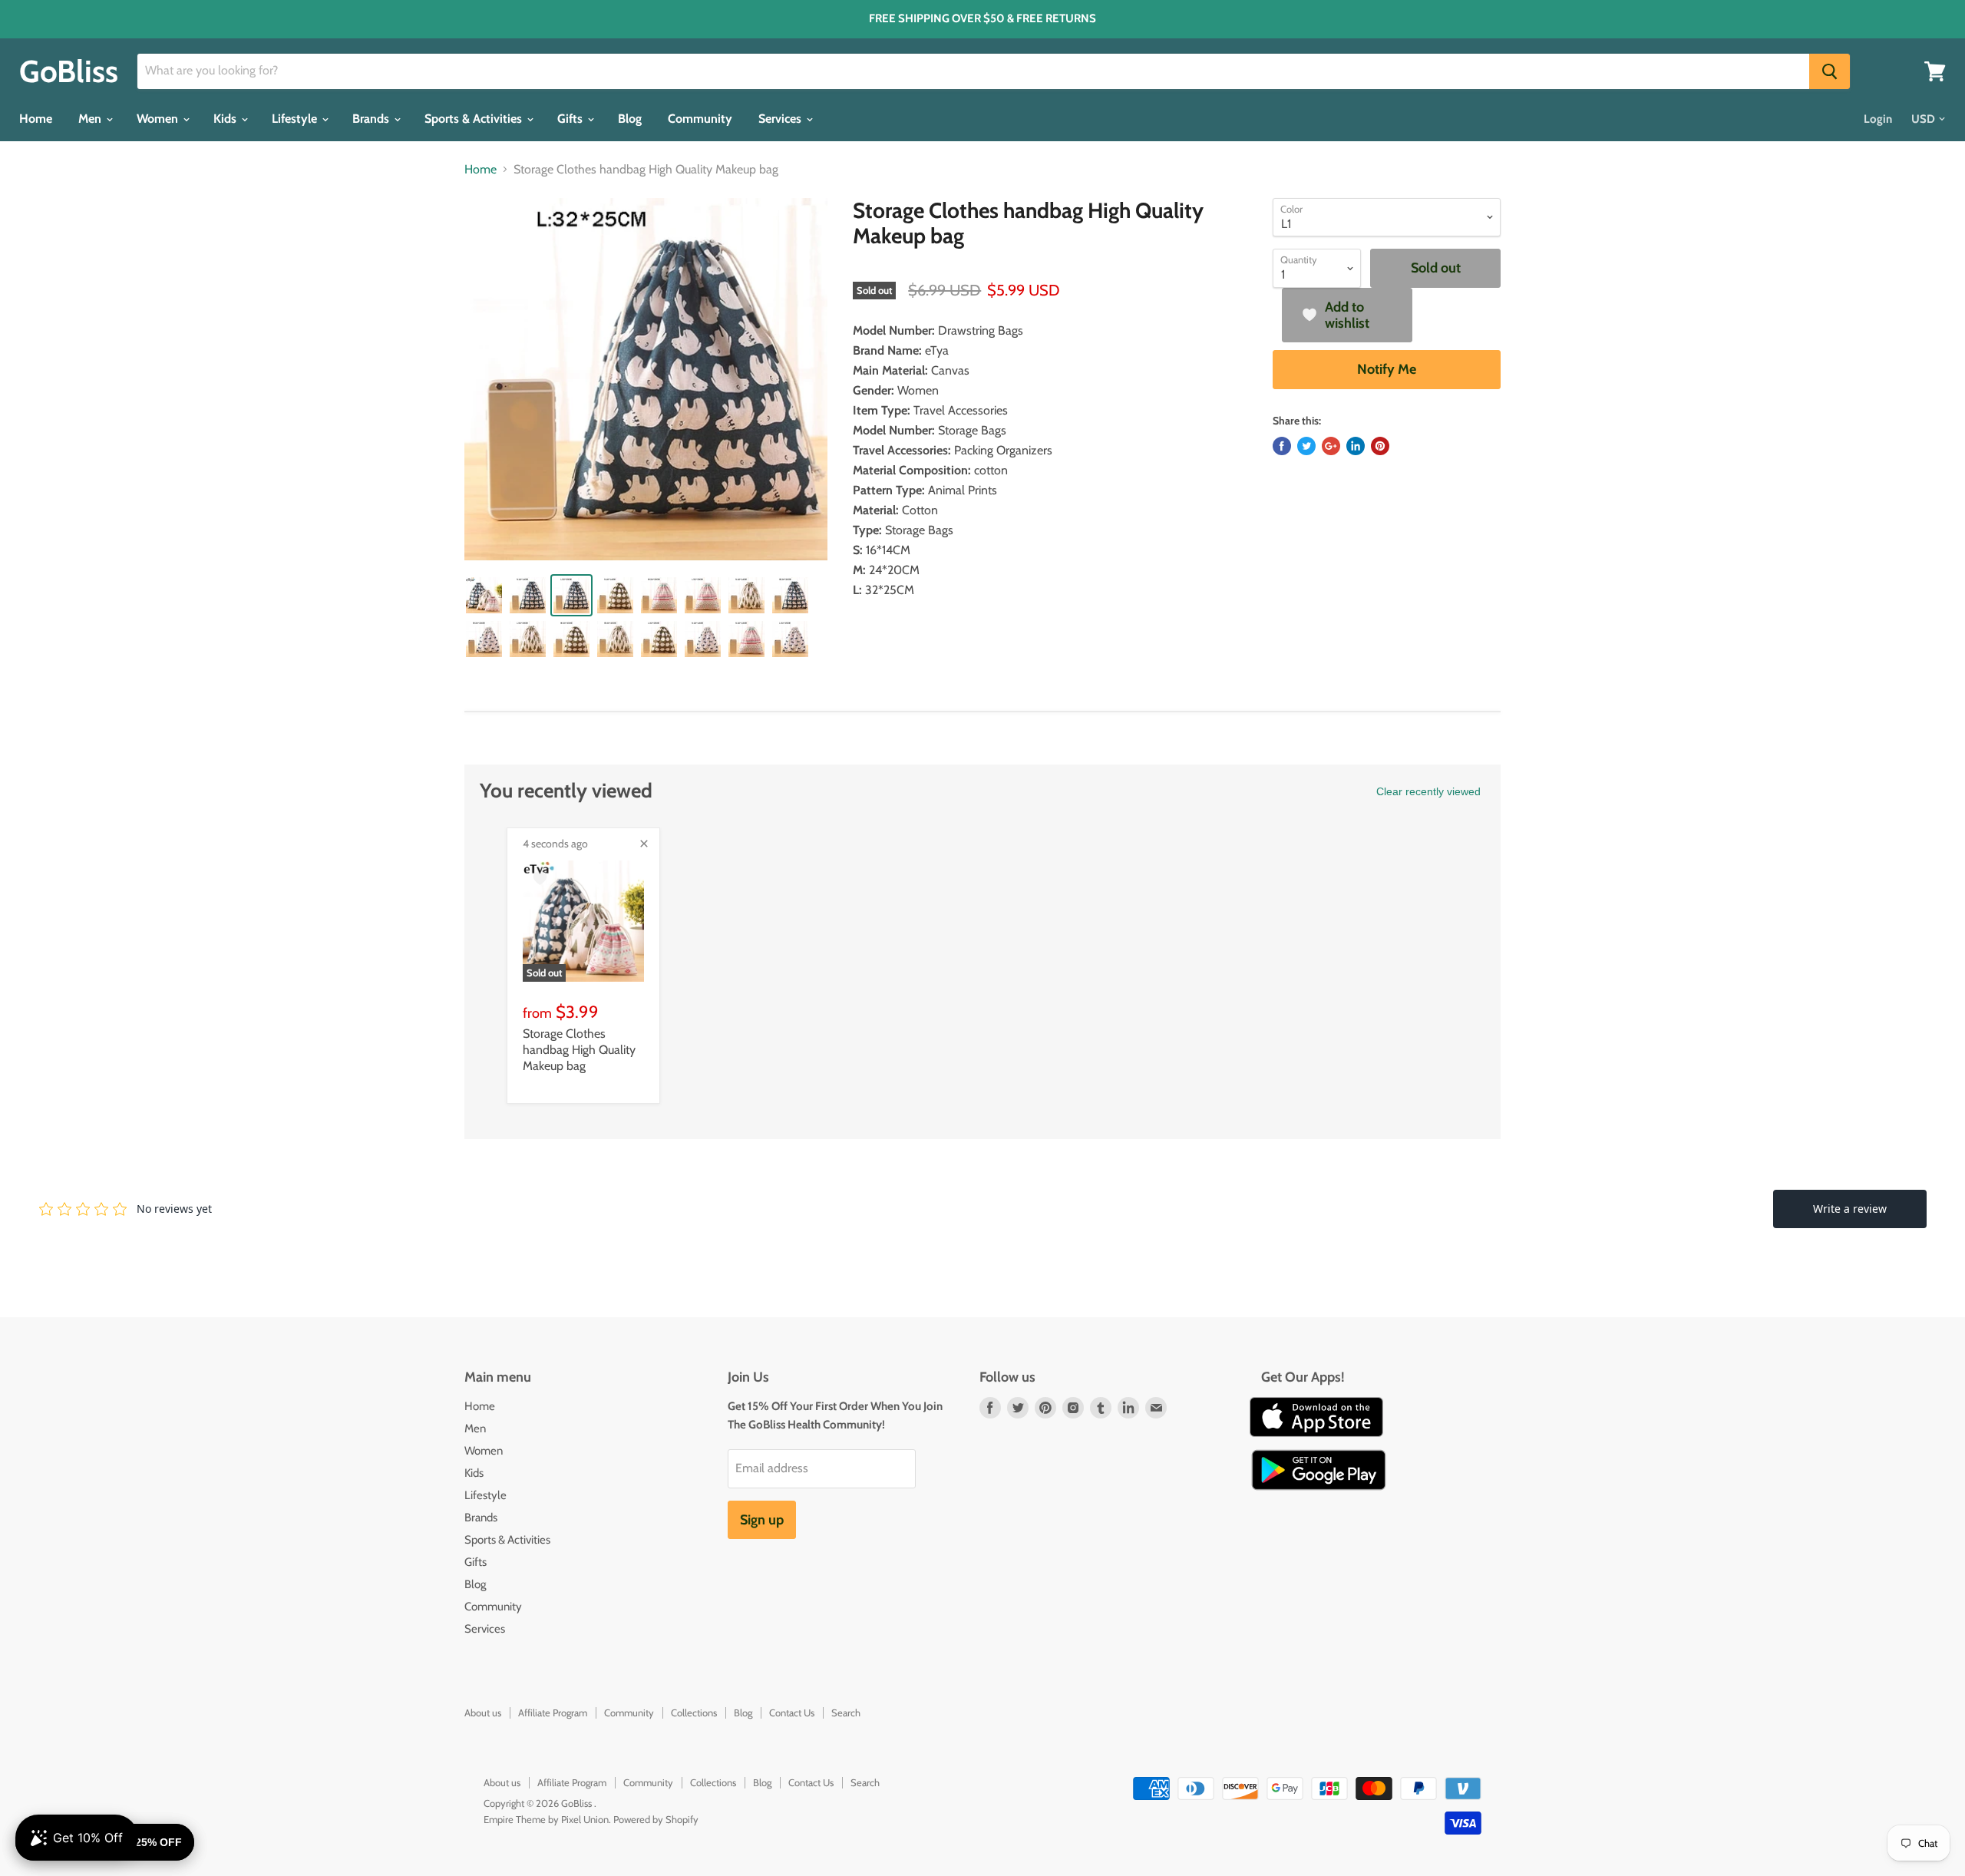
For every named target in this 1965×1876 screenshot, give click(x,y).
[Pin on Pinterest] (1380, 446)
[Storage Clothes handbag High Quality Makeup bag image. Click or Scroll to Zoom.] (646, 380)
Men (91, 119)
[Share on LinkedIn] (1356, 446)
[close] (644, 844)
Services (781, 119)
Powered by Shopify (656, 1819)
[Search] (1830, 71)
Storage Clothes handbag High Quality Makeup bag (579, 1050)
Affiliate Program (553, 1713)
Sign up (762, 1520)
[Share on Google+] (1331, 446)
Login (1878, 119)
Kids (226, 119)
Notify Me (1387, 369)
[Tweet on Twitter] (1306, 446)
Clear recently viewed (1428, 791)
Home (36, 119)
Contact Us (792, 1713)
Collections (694, 1713)
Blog (630, 119)
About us (483, 1713)
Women (159, 119)
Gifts (571, 119)
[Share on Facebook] (1282, 446)
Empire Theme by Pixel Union (546, 1819)
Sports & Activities (475, 119)
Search (846, 1713)
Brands (372, 119)
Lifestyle (296, 119)
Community (700, 119)
